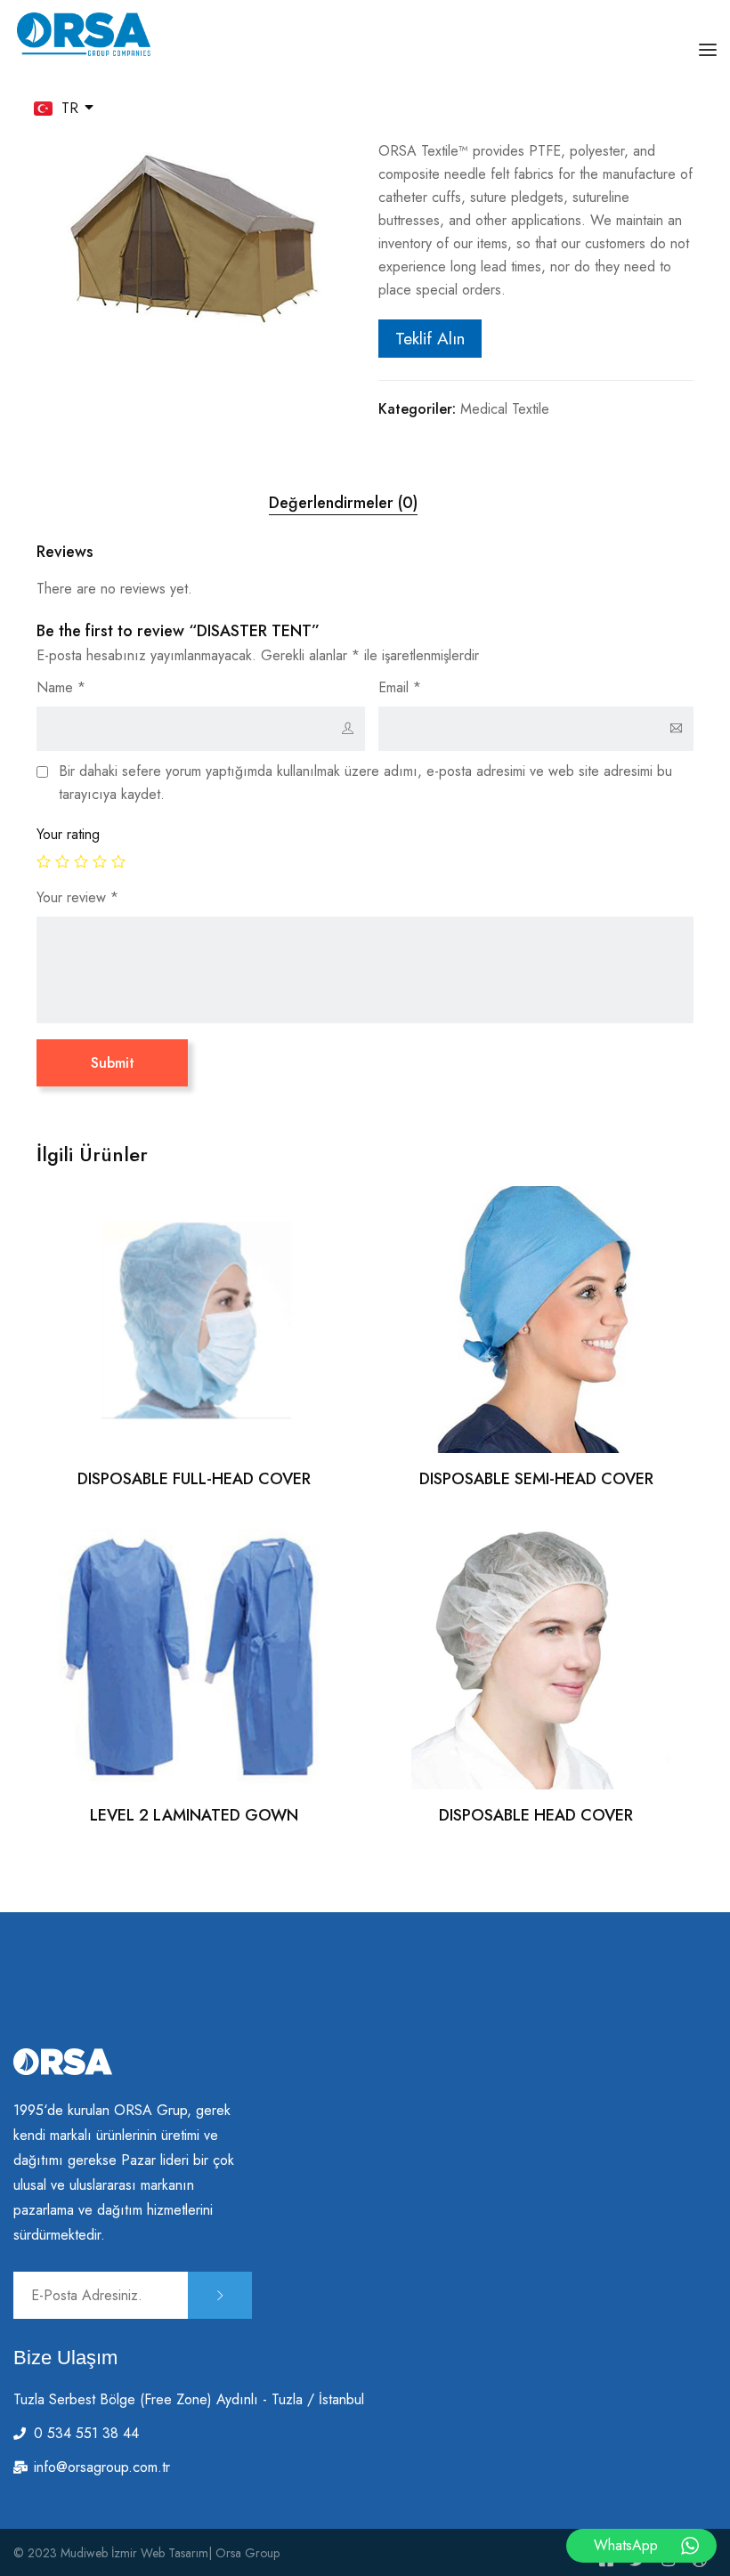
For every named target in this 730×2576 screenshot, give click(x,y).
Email (400, 687)
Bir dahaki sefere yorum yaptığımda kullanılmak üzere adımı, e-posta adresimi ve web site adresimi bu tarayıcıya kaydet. (365, 783)
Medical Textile (505, 409)
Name (61, 687)
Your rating (68, 834)
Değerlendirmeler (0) (343, 503)
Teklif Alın (430, 338)
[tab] (343, 503)
